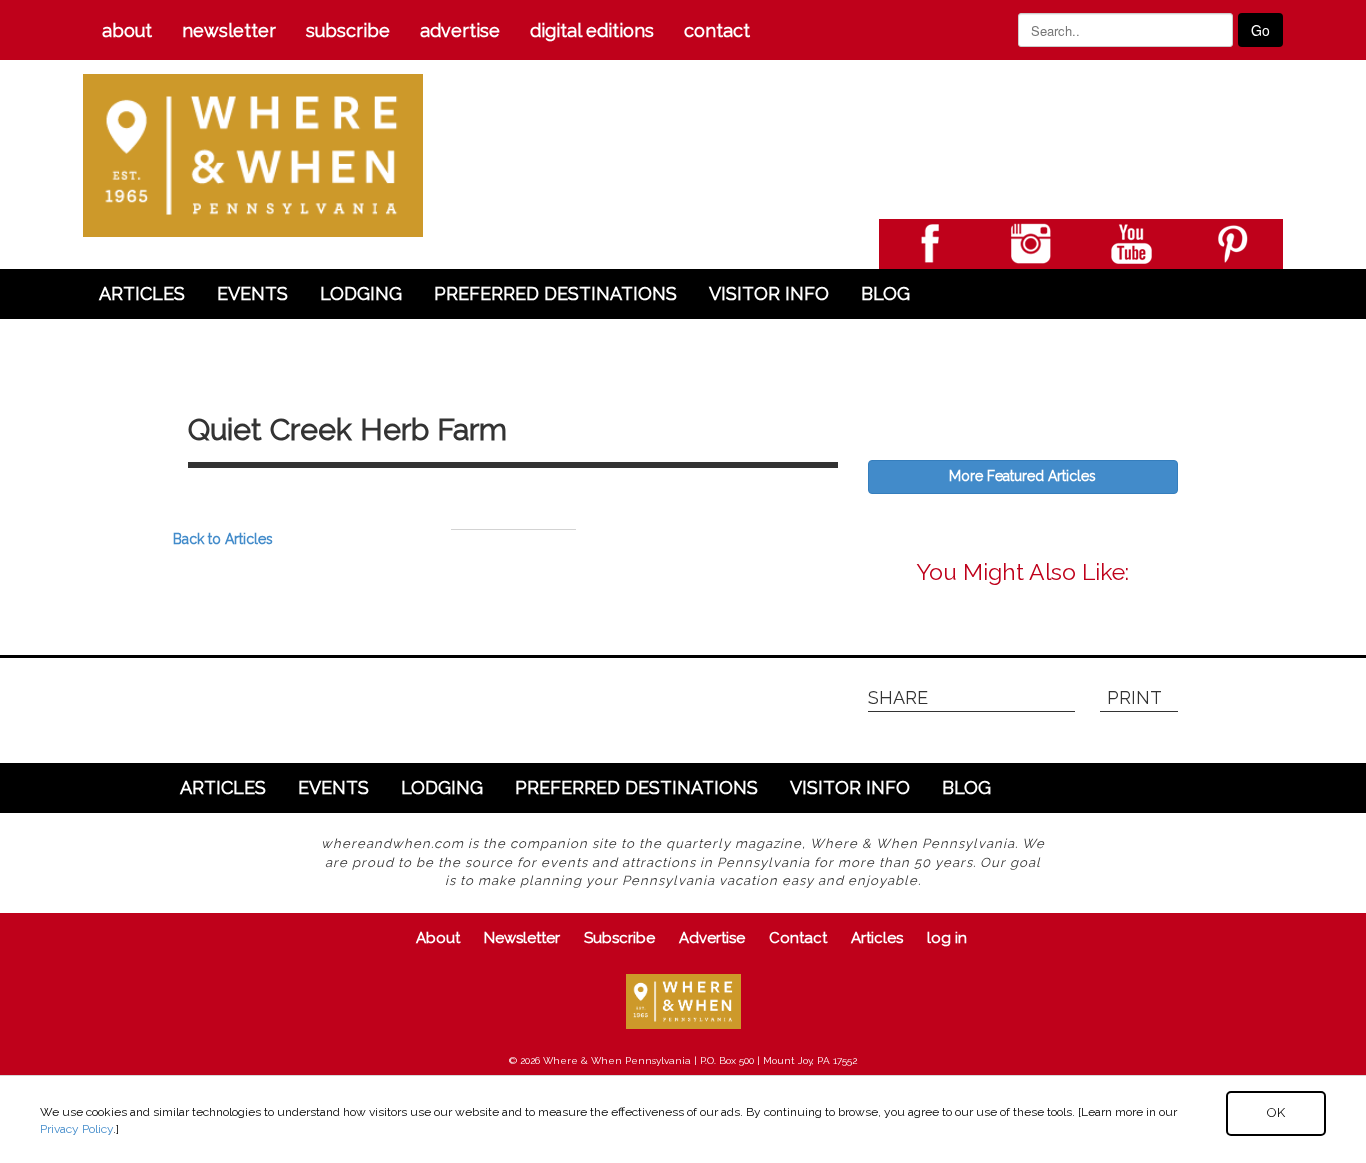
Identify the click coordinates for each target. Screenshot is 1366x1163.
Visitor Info (769, 293)
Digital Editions (592, 30)
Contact (717, 30)
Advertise (460, 30)
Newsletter (229, 30)
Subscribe (348, 30)
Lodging (361, 293)
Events (252, 293)
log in (947, 938)
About (127, 30)
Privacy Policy (76, 1129)
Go (1260, 30)
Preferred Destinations (555, 293)
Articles (142, 293)
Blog (885, 293)
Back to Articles (223, 539)
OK (1276, 1112)
